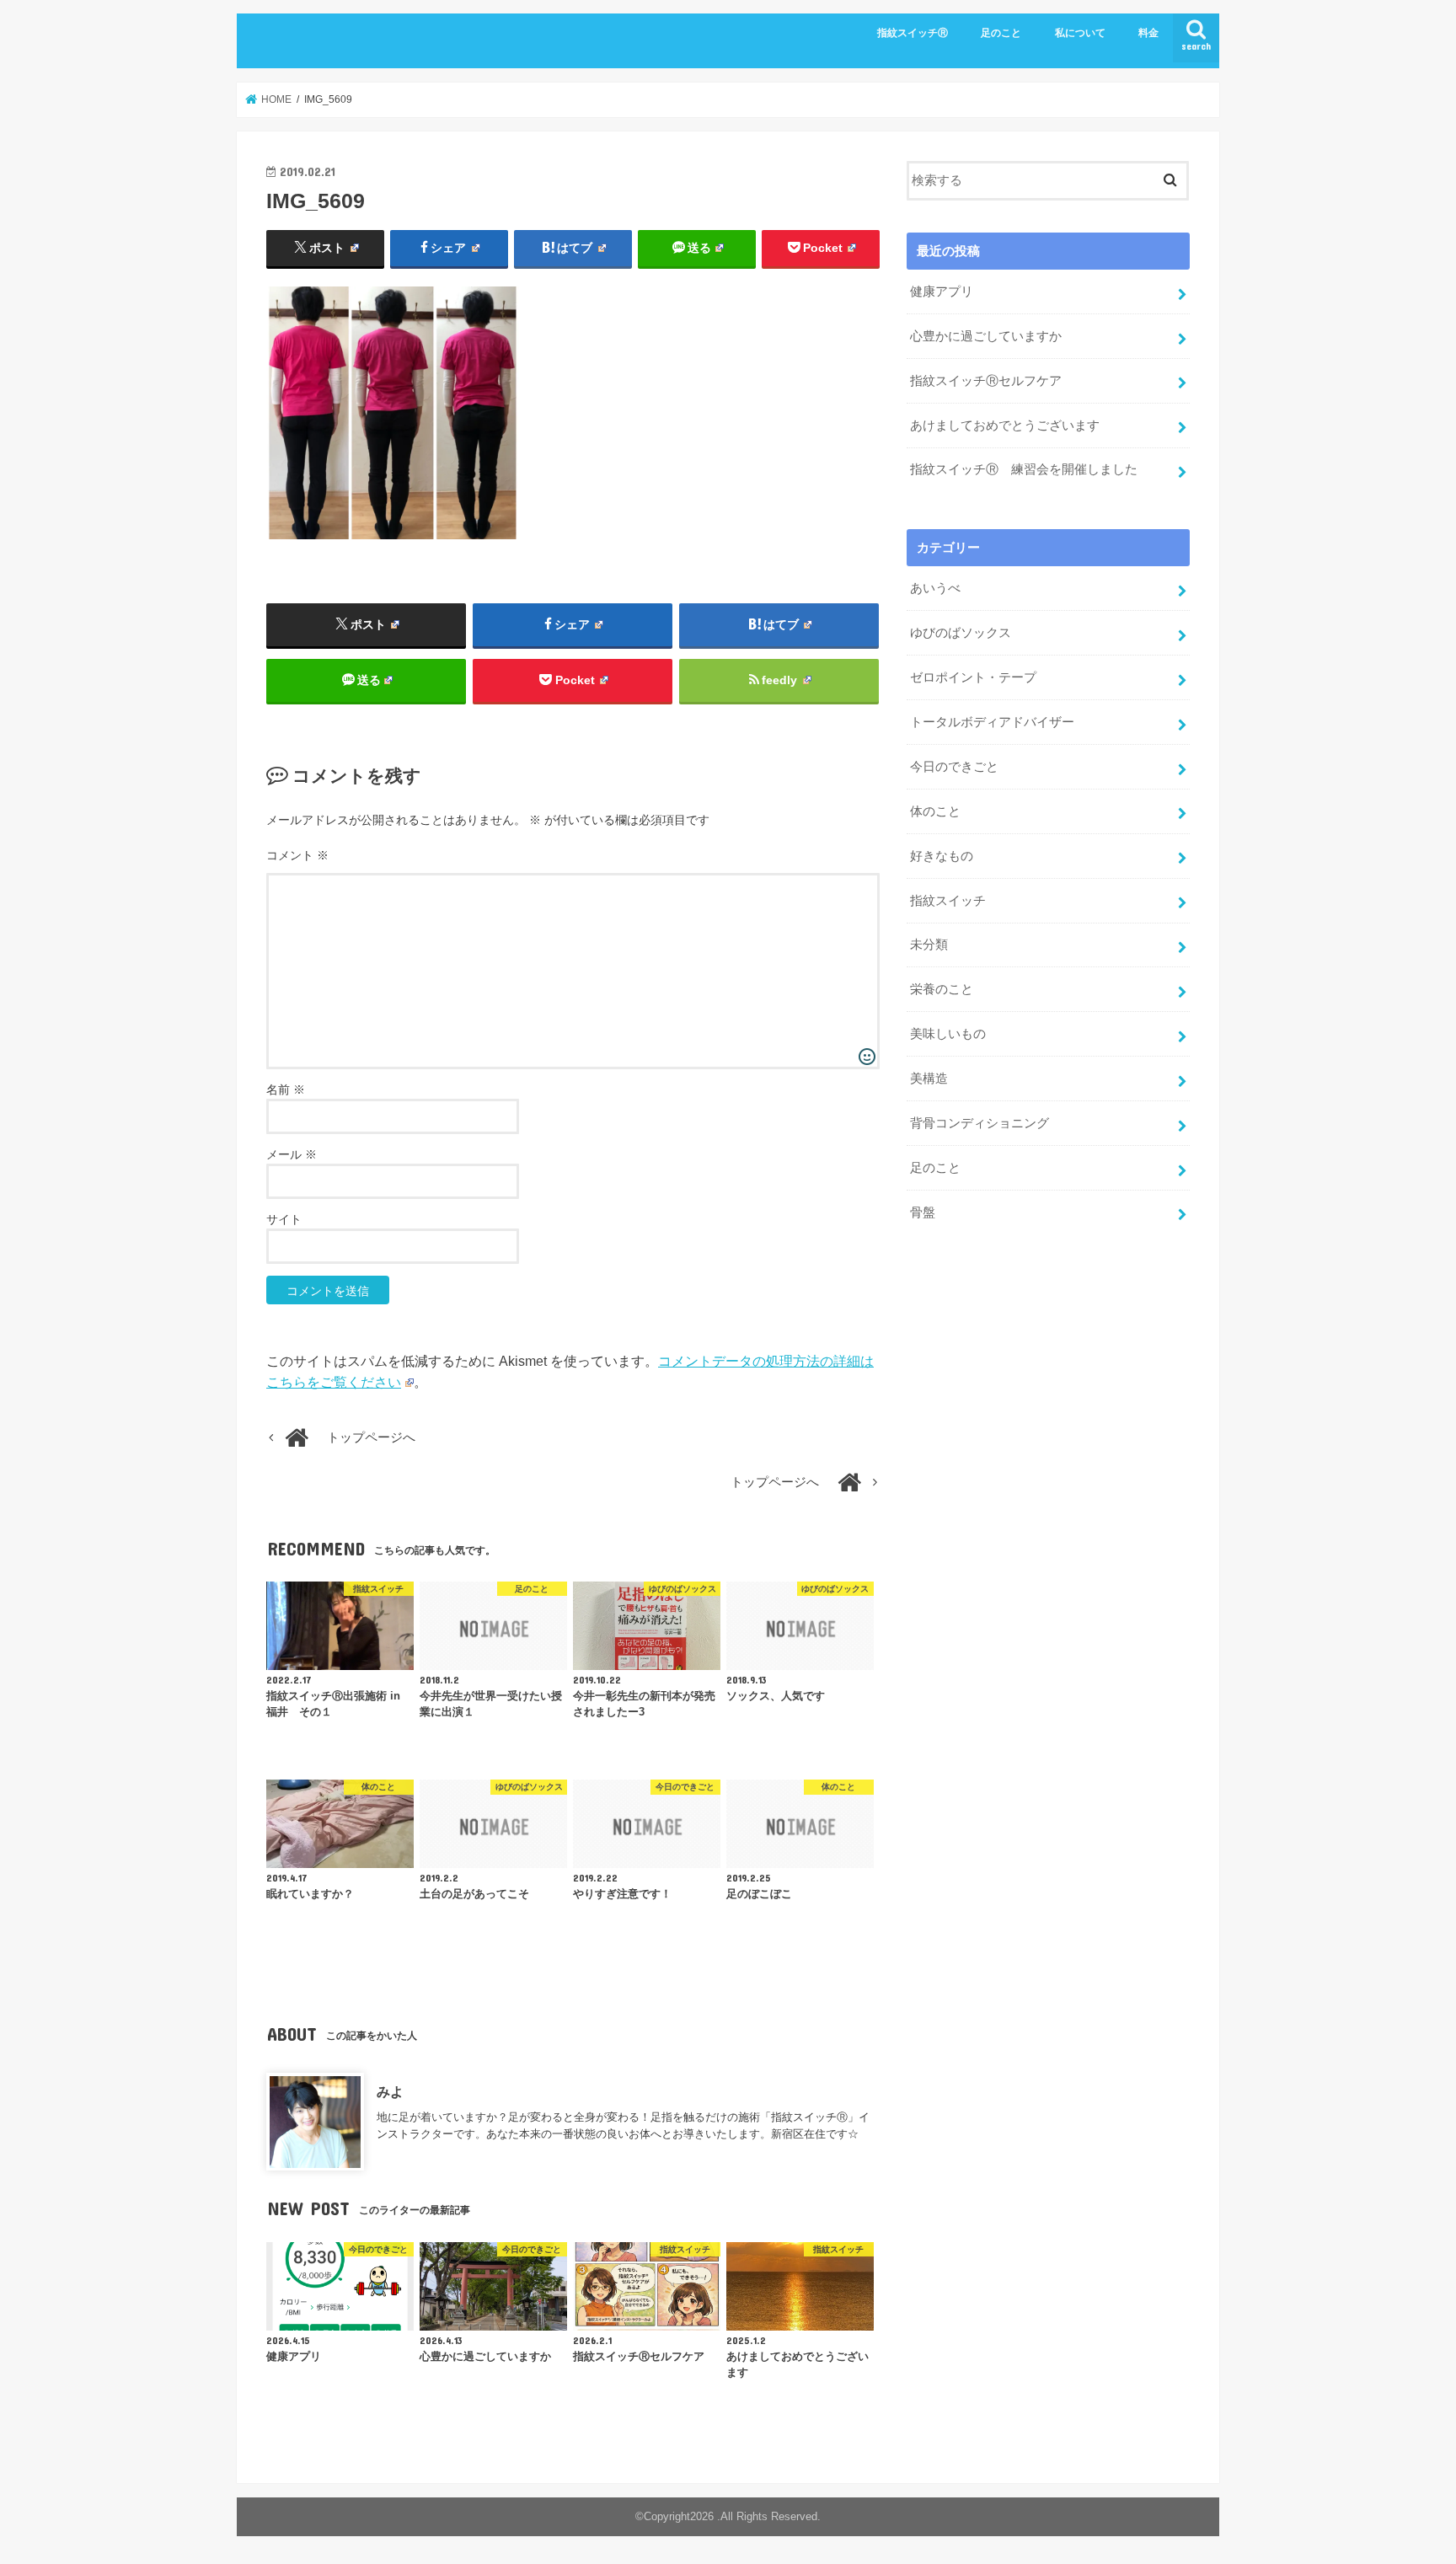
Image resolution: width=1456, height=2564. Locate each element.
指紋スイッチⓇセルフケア (986, 381)
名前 (286, 1089)
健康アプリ (942, 292)
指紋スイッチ (948, 901)
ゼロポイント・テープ (973, 677)
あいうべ (935, 588)
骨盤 (923, 1212)
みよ (390, 2091)
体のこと (935, 811)
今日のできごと (954, 767)
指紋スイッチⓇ (913, 33)
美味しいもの (948, 1034)
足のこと (1001, 33)
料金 (1148, 33)
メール (292, 1154)
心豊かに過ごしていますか (986, 336)
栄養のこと (942, 989)
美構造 (929, 1079)
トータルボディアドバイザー (992, 722)
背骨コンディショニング (980, 1123)
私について (1080, 33)
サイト (284, 1219)
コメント (297, 855)
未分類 (929, 945)
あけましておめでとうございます (1005, 426)
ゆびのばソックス (961, 633)
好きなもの (942, 856)
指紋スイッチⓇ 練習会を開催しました (1024, 469)
